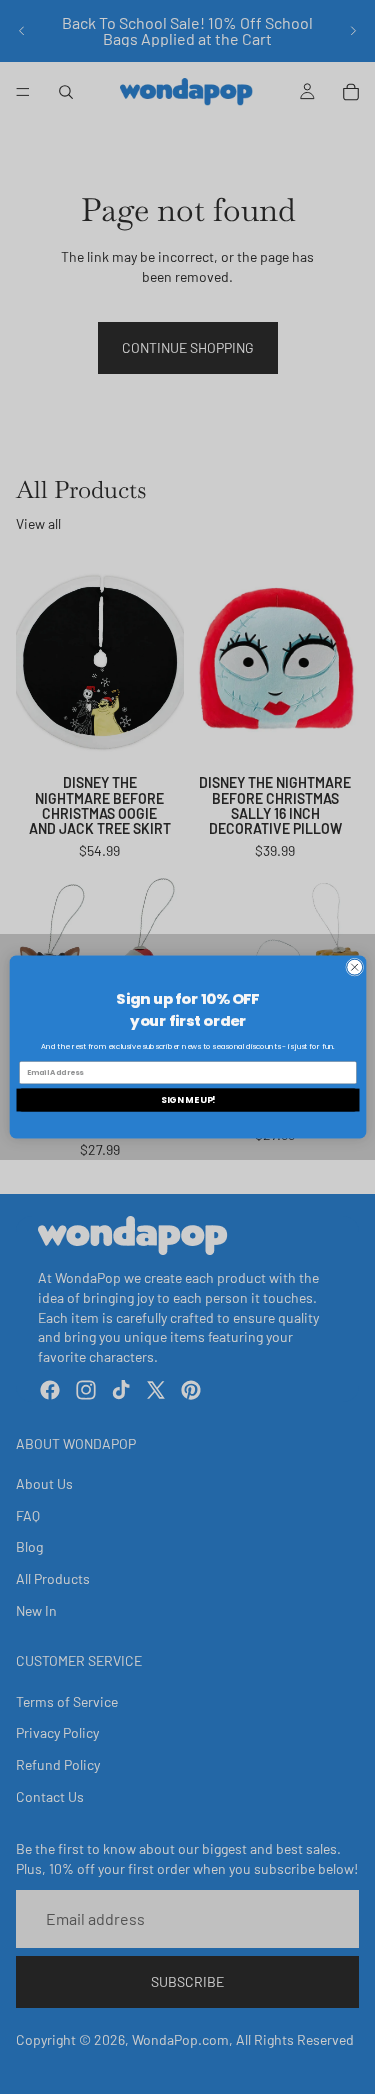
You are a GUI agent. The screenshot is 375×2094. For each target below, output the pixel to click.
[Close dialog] (354, 967)
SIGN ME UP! (187, 1099)
